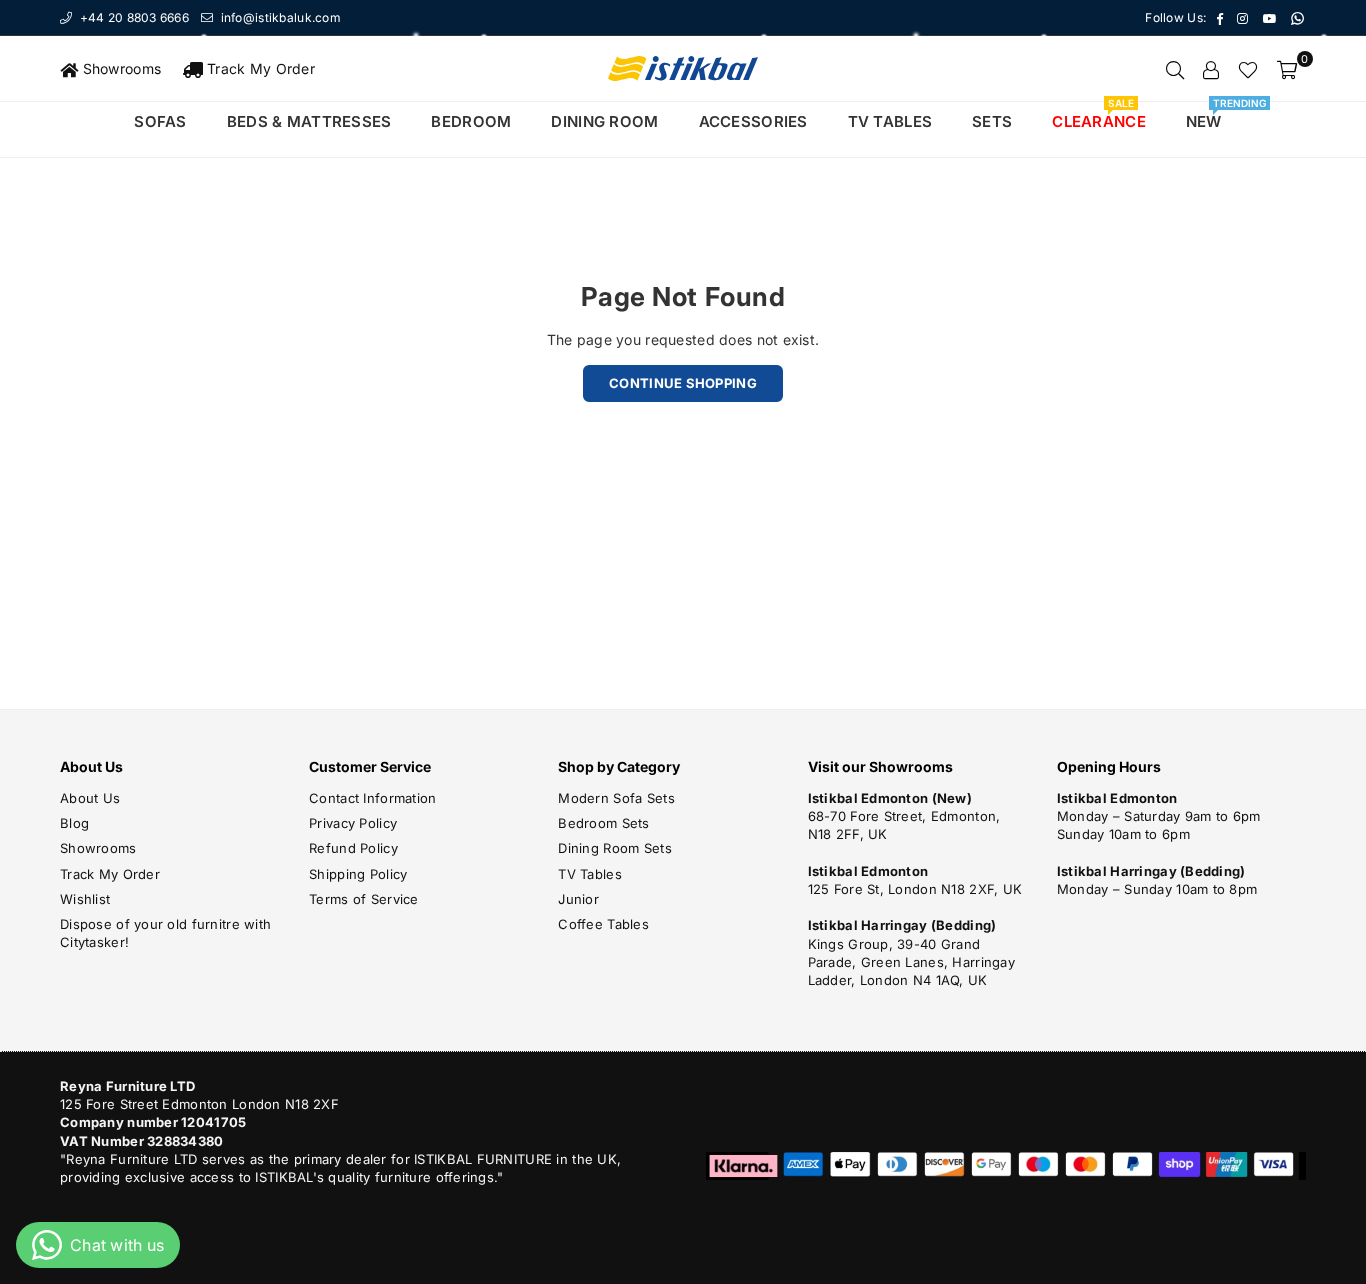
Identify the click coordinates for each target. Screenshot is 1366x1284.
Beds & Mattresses (309, 121)
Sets (992, 121)
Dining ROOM (604, 121)
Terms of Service (363, 899)
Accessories (753, 121)
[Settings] (1211, 69)
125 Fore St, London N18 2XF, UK (915, 889)
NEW (1211, 116)
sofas (160, 121)
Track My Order (259, 68)
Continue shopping (683, 383)
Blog (74, 823)
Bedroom (471, 121)
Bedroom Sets (603, 823)
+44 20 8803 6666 (132, 17)
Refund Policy (353, 848)
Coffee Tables (603, 924)
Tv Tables (890, 121)
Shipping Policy (358, 874)
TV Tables (590, 874)
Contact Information (372, 798)
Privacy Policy (353, 823)
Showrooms (119, 68)
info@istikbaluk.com (279, 17)
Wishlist (85, 899)
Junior (578, 899)
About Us (90, 798)
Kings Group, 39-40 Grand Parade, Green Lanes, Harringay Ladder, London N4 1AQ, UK (911, 962)
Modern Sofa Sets (616, 798)
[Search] (1175, 69)
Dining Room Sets (614, 848)
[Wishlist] (1248, 69)
